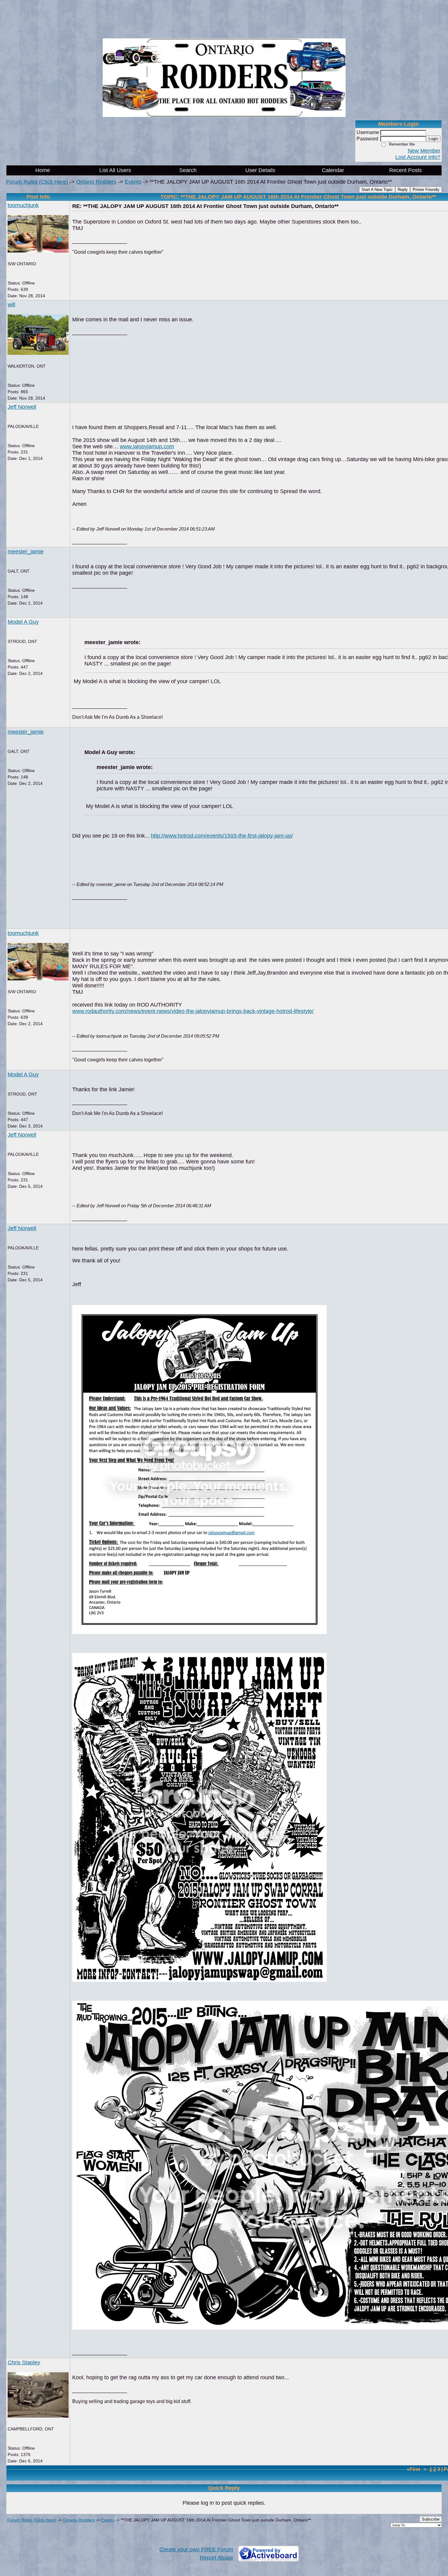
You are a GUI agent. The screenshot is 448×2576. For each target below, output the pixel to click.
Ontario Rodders (96, 182)
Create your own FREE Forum (196, 2550)
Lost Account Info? (418, 157)
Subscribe (431, 2519)
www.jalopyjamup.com (147, 446)
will (11, 305)
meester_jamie (26, 552)
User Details (260, 170)
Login (433, 139)
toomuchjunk (23, 205)
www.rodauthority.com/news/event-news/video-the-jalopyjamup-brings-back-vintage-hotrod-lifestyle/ (193, 1011)
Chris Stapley (24, 2363)
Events (133, 182)
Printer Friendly (426, 190)
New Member (424, 151)
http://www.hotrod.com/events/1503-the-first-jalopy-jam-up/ (222, 836)
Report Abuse (217, 2558)
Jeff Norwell (22, 407)
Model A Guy (23, 622)
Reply (403, 190)
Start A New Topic (377, 190)
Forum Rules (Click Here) (37, 182)
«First (414, 2469)
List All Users (115, 170)
